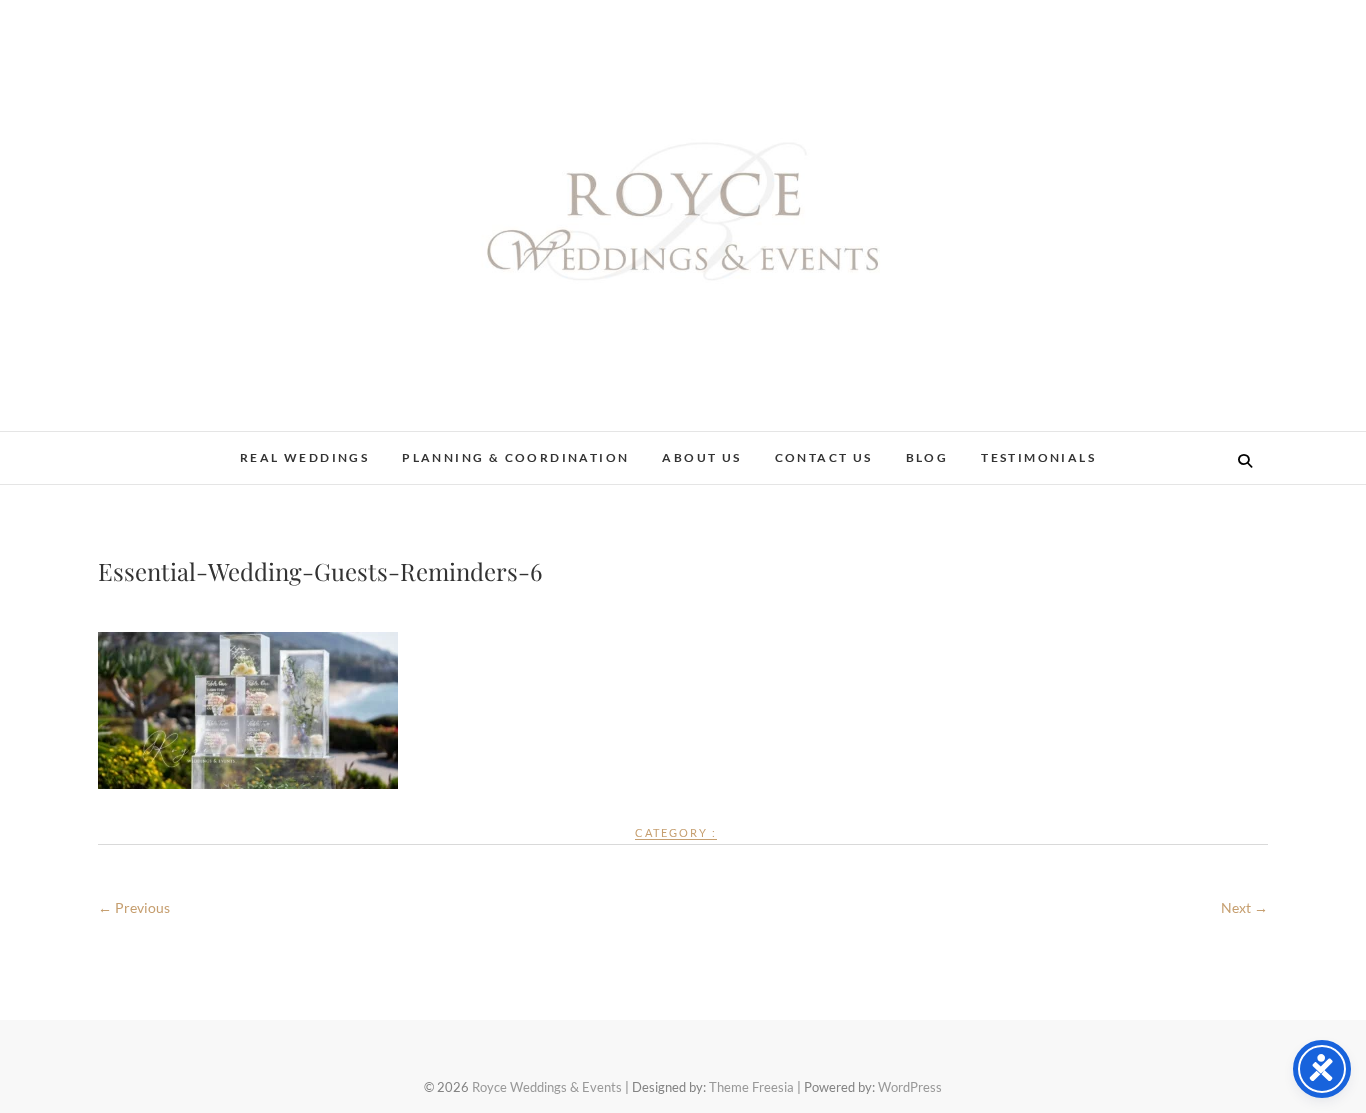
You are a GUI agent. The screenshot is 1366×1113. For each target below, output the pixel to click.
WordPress (910, 1087)
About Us (701, 457)
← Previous (134, 907)
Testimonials (1038, 457)
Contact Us (824, 457)
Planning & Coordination (515, 457)
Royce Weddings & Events (547, 1087)
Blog (927, 457)
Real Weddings (304, 457)
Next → (1244, 907)
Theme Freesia (751, 1087)
